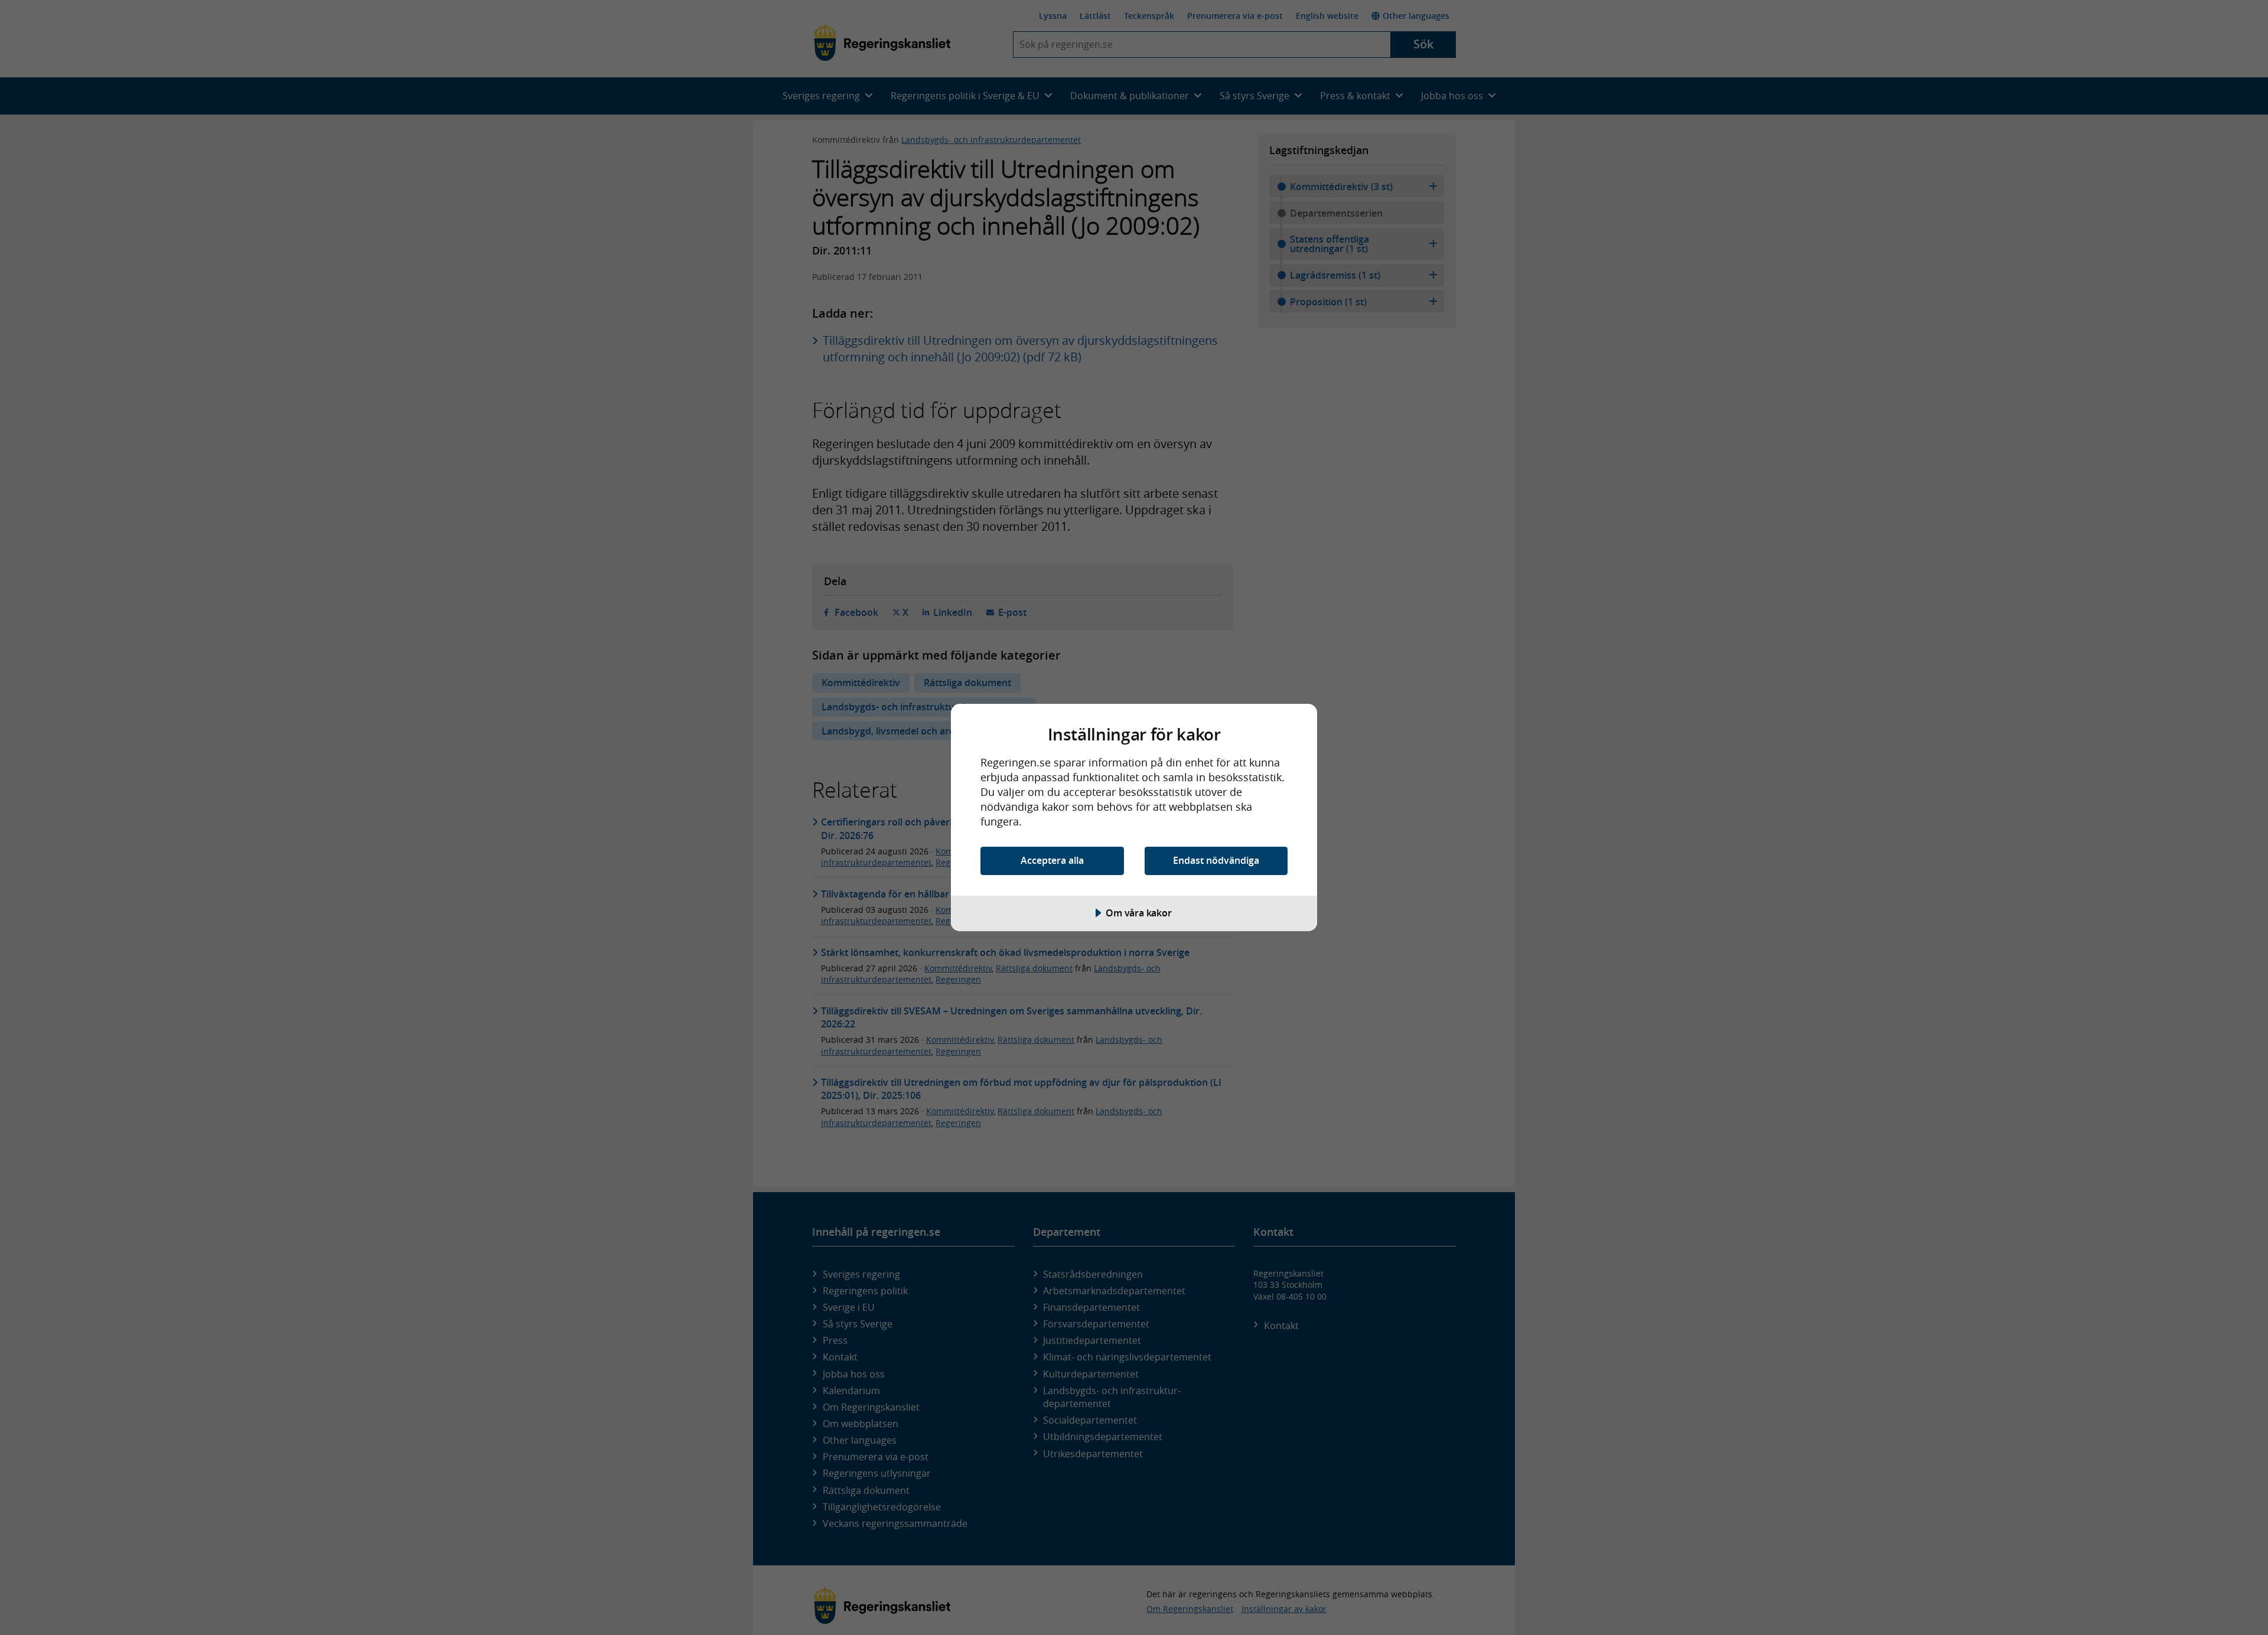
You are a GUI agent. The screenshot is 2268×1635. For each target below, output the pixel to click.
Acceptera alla (1052, 860)
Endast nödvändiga (1216, 860)
